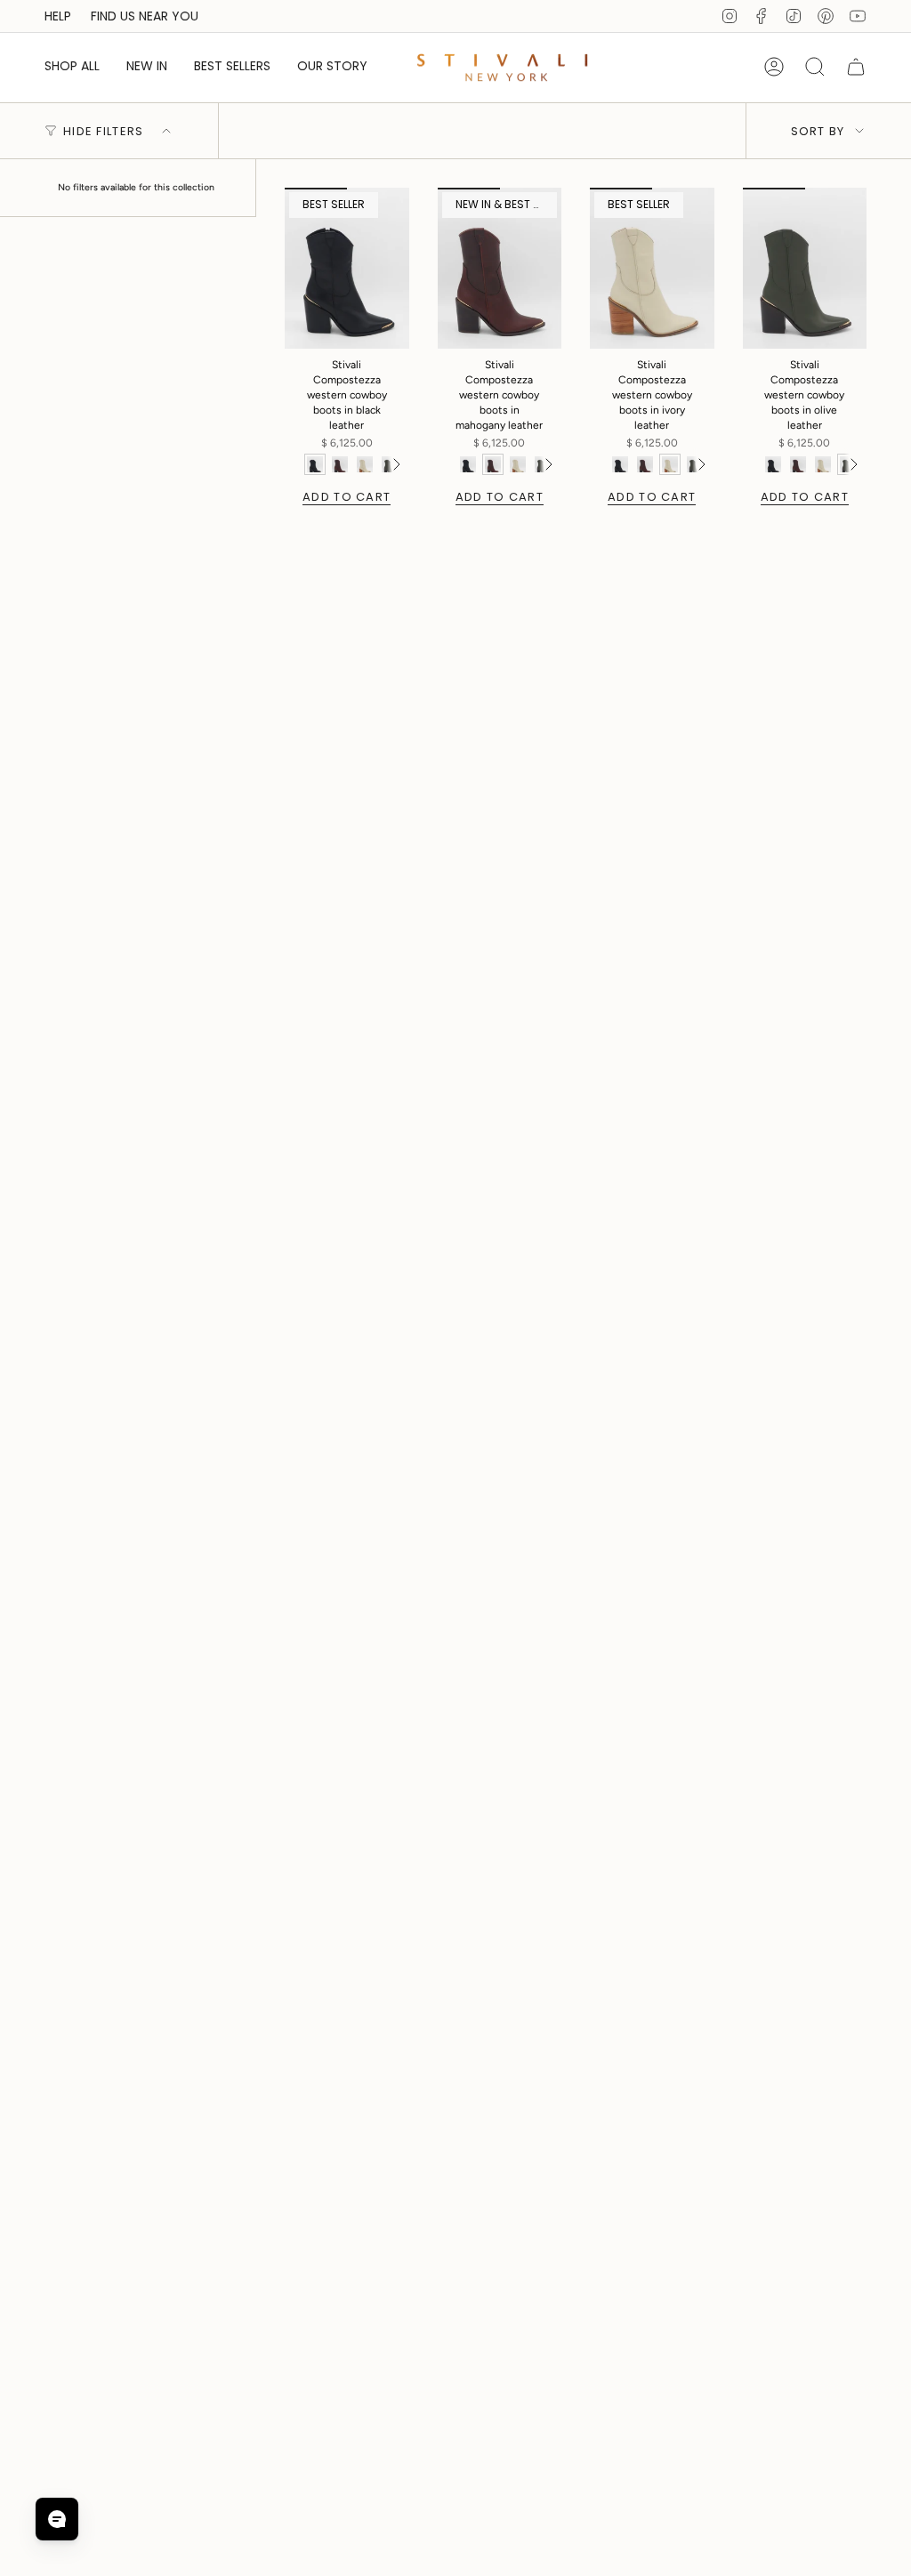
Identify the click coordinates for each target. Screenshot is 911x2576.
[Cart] (856, 67)
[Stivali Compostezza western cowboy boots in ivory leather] (652, 268)
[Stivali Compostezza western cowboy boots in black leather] (347, 268)
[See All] (396, 464)
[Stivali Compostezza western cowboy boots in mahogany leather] (500, 268)
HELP (58, 16)
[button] (72, 67)
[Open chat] (57, 2519)
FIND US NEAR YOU (145, 16)
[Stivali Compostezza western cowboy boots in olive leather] (805, 268)
